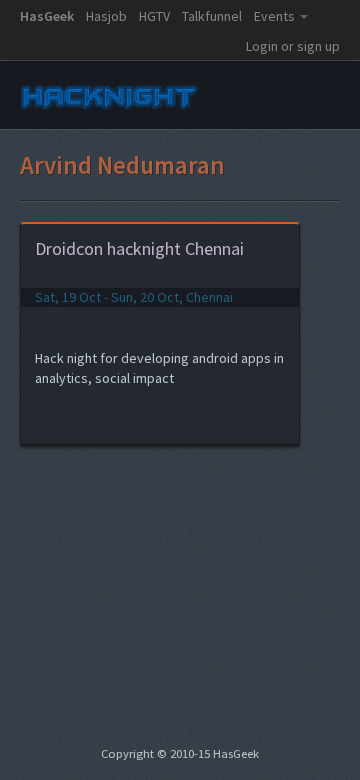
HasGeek (47, 16)
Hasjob (106, 16)
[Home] (110, 110)
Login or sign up (293, 46)
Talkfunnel (212, 16)
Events (274, 16)
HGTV (154, 16)
